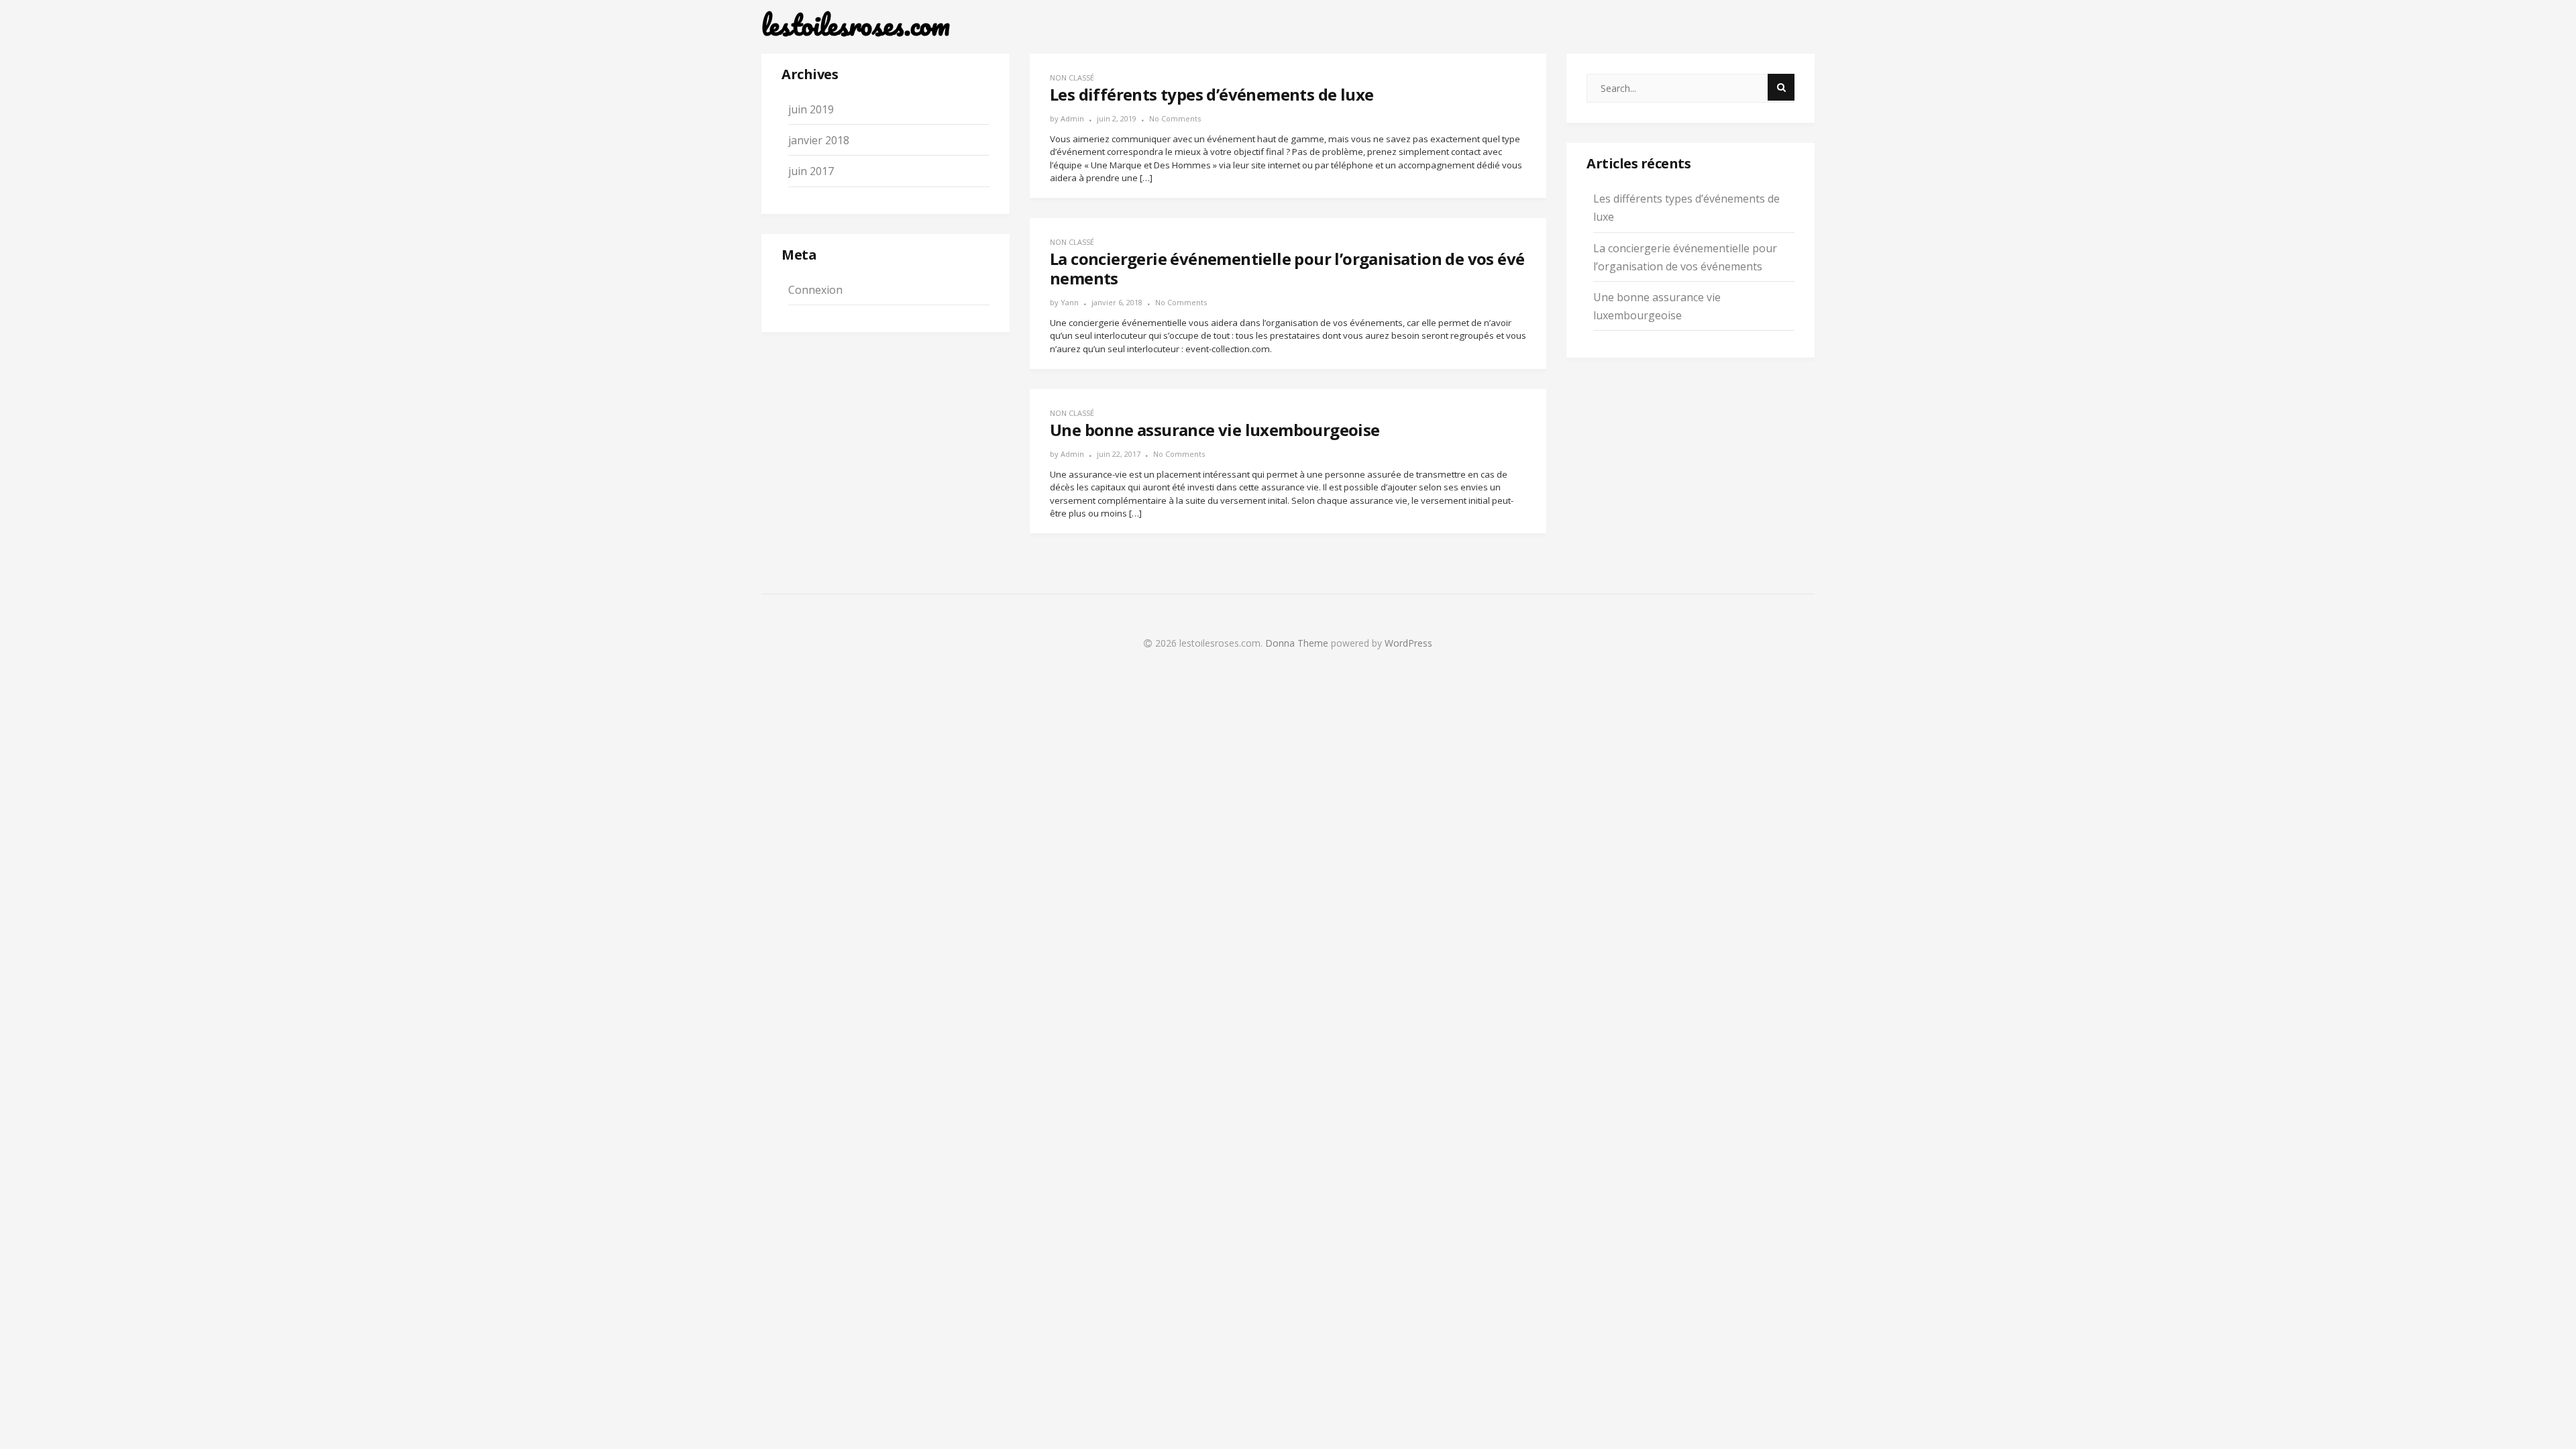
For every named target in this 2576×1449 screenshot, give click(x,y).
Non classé (1072, 77)
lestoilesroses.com (856, 25)
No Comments (1175, 118)
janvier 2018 (819, 140)
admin (1072, 118)
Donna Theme (1298, 643)
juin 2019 (811, 109)
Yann (1070, 302)
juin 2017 (811, 171)
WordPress (1408, 643)
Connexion (815, 290)
